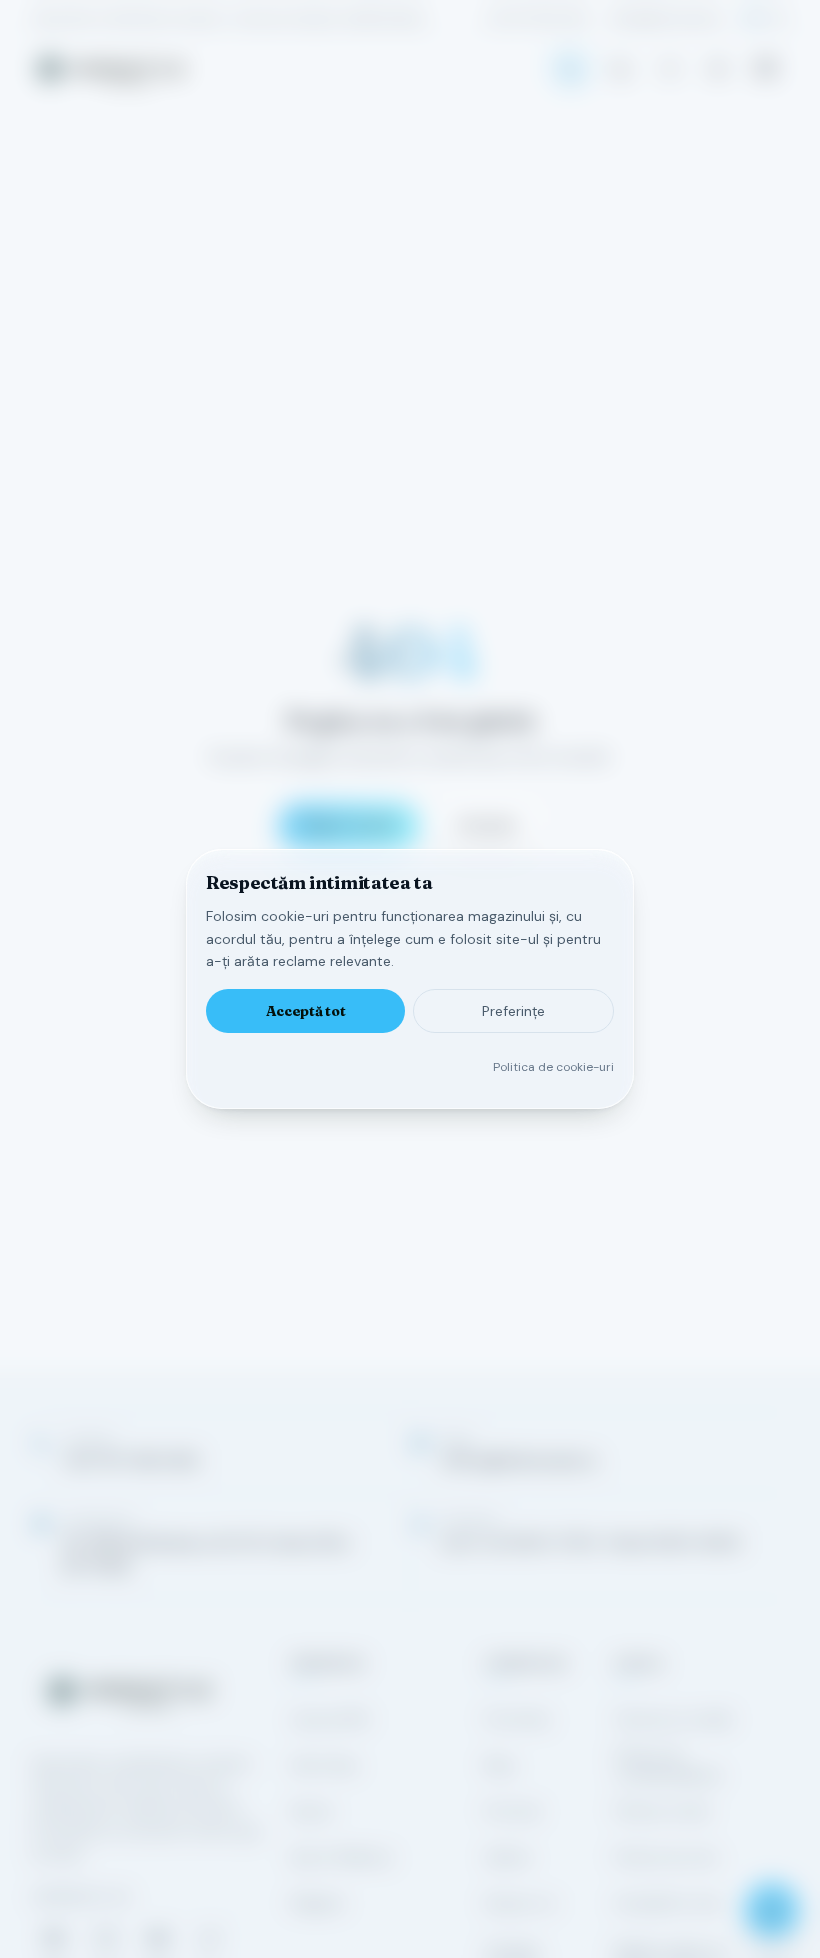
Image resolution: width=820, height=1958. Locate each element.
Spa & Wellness (342, 1857)
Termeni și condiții (673, 1719)
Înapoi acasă (349, 825)
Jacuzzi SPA (329, 1719)
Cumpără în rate (668, 1903)
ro (753, 18)
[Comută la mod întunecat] (718, 69)
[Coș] (620, 69)
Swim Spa (324, 1765)
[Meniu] (766, 69)
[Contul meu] (670, 69)
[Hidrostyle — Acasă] (110, 69)
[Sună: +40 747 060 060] (570, 69)
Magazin (318, 1903)
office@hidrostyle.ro (667, 18)
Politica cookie (662, 1811)
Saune (311, 1811)
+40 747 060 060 (537, 18)
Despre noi (520, 1903)
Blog (499, 1765)
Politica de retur (666, 1857)
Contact (487, 825)
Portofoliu (517, 1719)
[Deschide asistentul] (772, 1910)
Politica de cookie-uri (553, 1067)
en (780, 18)
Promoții (512, 1811)
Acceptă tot (306, 1011)
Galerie (508, 1857)
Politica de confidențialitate (668, 1765)
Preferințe (513, 1011)
